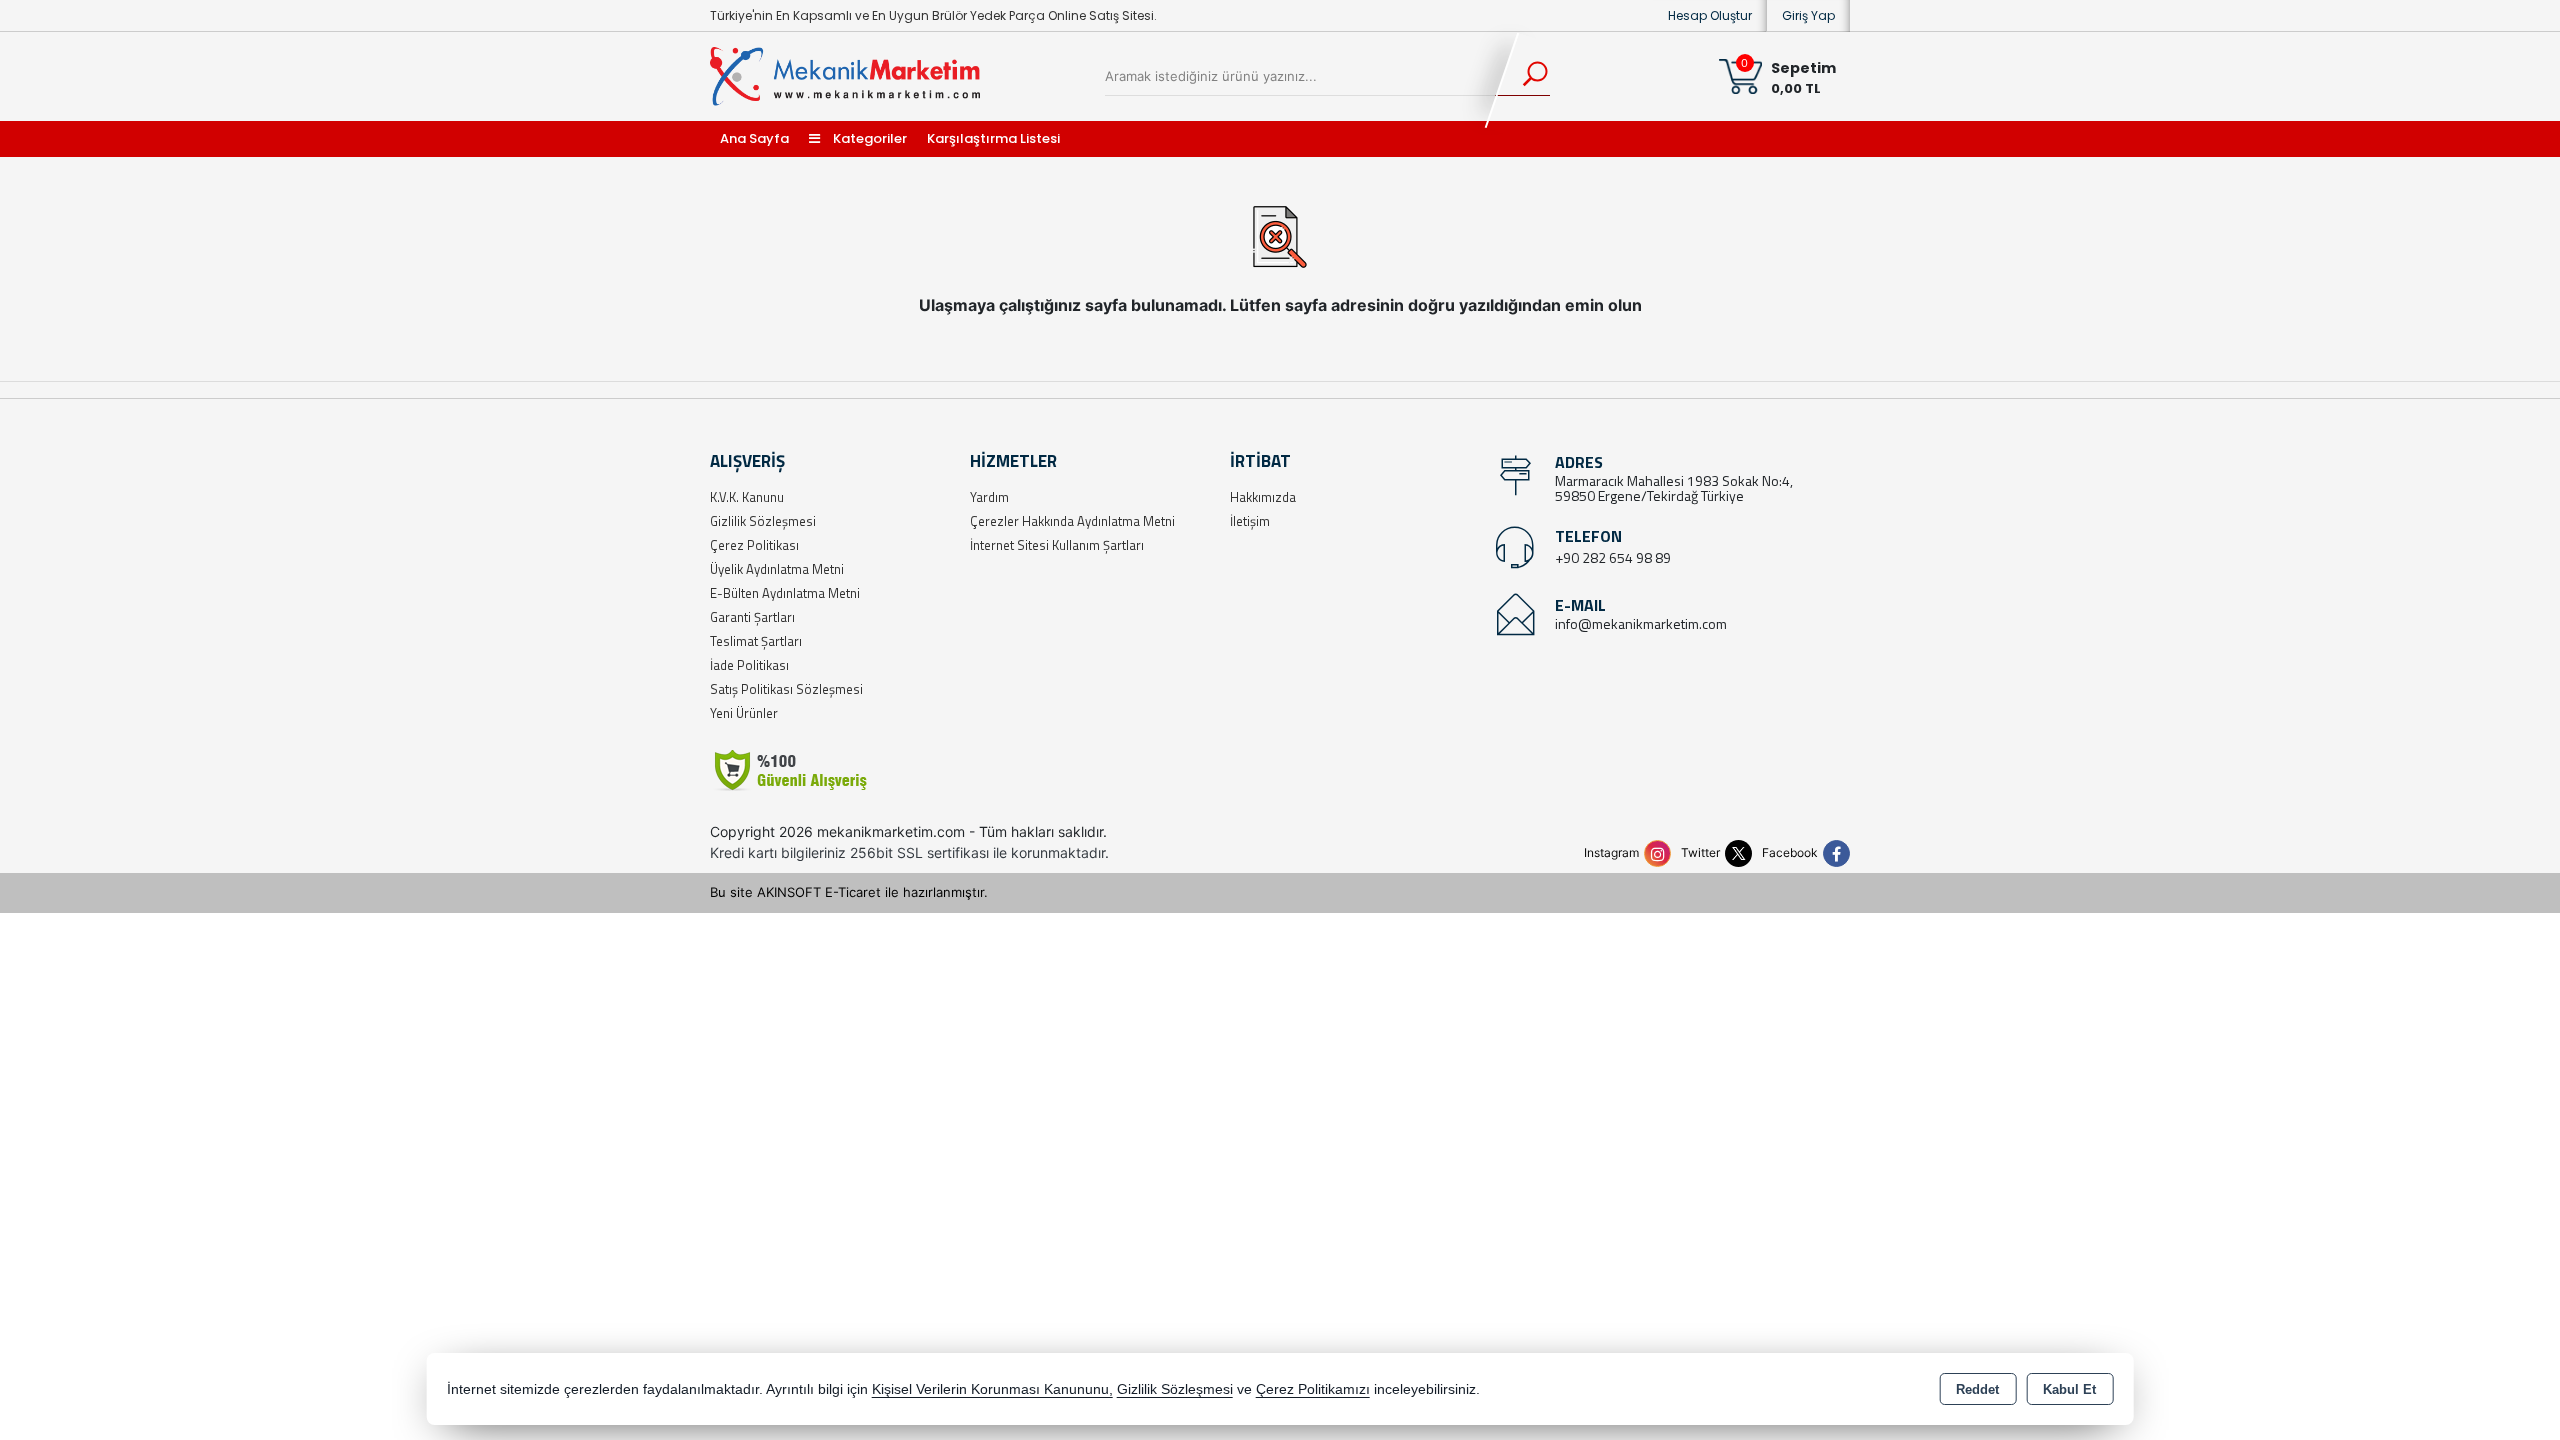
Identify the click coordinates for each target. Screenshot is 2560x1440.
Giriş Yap (1808, 15)
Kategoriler (868, 138)
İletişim (1250, 521)
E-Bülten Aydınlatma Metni (785, 593)
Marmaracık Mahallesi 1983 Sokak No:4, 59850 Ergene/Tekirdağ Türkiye (1674, 488)
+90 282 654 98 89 (1613, 557)
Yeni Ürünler (744, 713)
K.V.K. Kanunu (747, 497)
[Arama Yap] (1522, 76)
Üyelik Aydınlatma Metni (777, 569)
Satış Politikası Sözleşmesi (786, 689)
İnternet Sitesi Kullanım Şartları (1057, 545)
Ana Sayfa (754, 138)
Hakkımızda (1263, 497)
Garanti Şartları (752, 617)
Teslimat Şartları (756, 641)
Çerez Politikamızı (1313, 1389)
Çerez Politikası (754, 545)
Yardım (989, 497)
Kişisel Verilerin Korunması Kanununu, (992, 1389)
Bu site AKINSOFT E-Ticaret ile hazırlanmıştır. (849, 892)
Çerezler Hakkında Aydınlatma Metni (1072, 521)
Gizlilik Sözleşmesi (763, 521)
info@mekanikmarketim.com (1641, 623)
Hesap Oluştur (1710, 15)
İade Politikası (749, 665)
